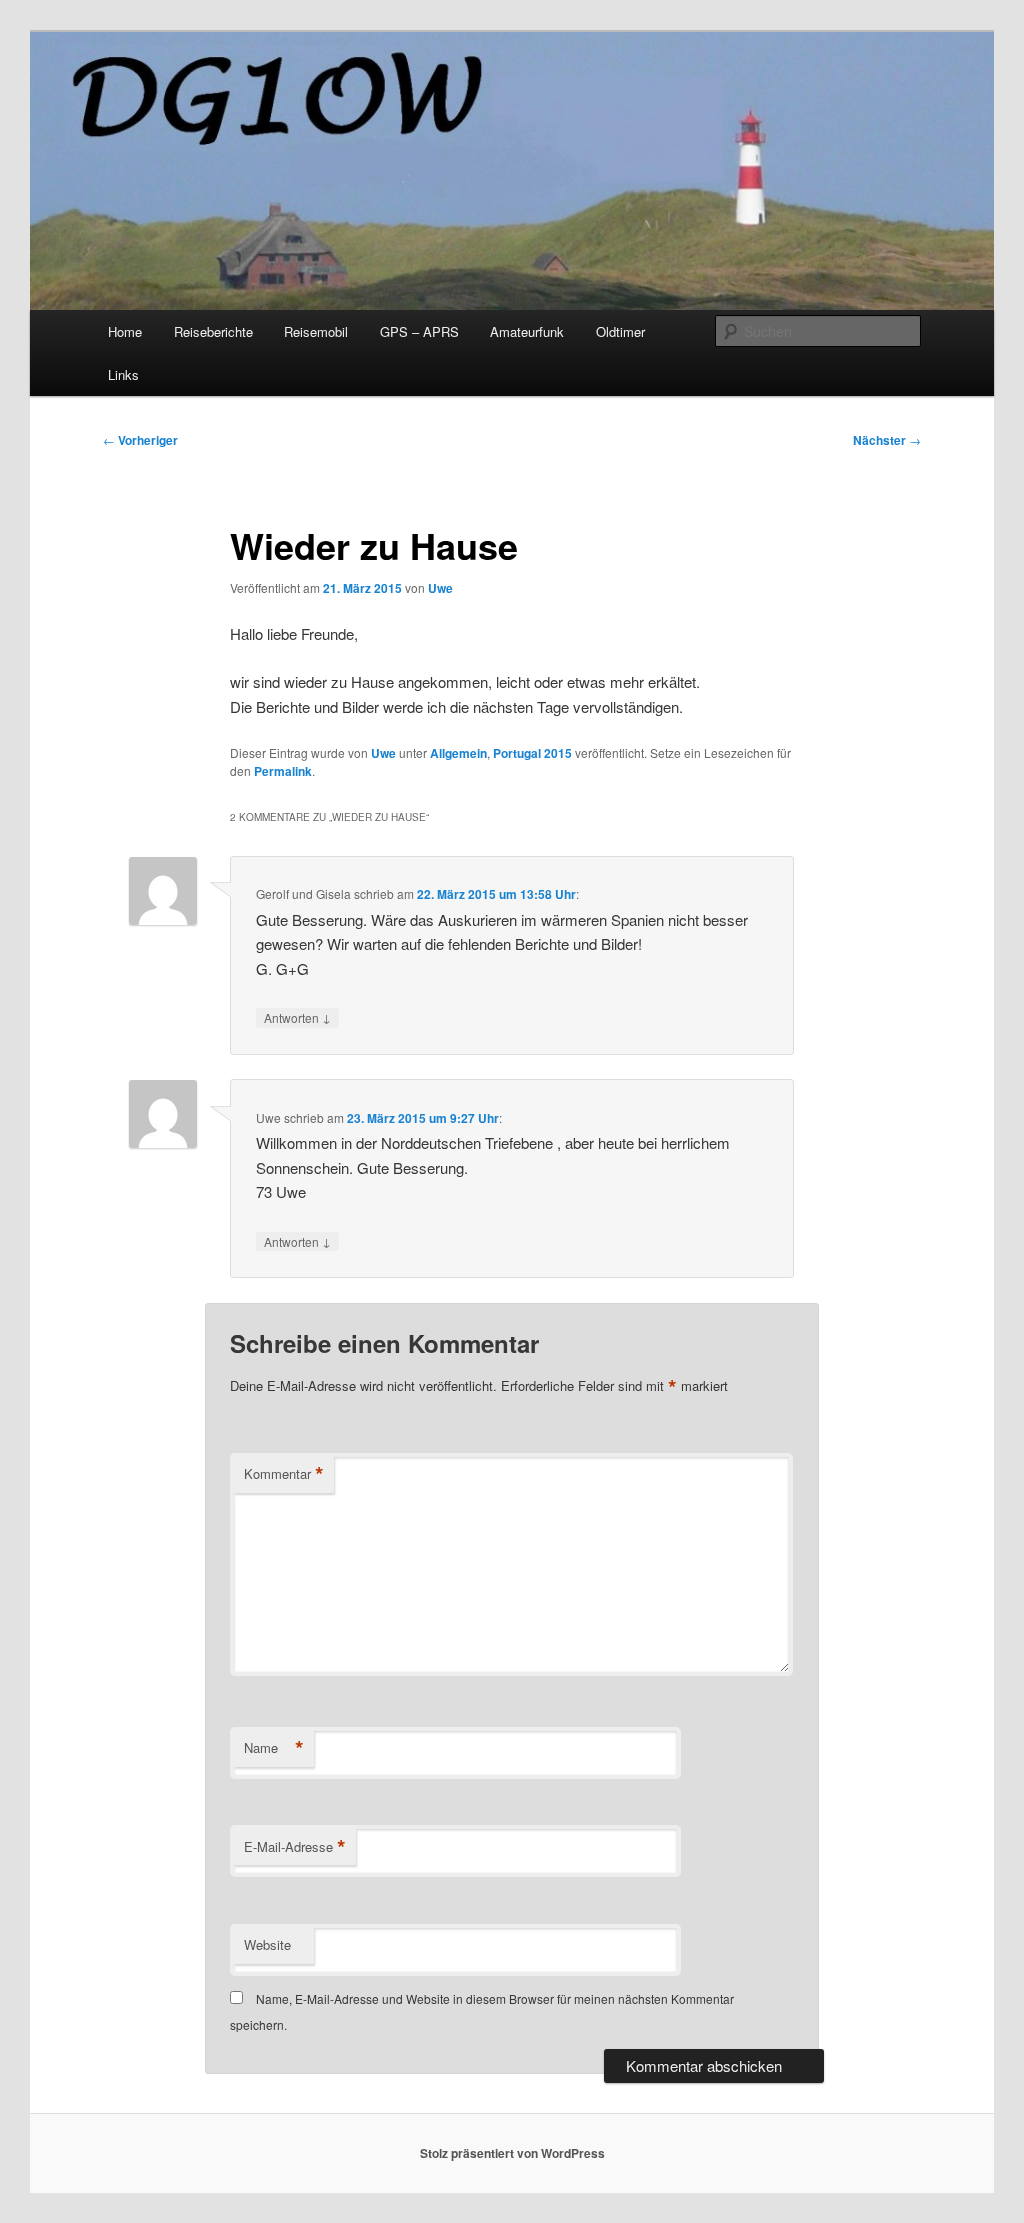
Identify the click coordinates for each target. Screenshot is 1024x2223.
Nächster (887, 440)
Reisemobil (316, 331)
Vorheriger (140, 440)
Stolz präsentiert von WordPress (512, 2153)
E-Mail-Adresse (295, 1847)
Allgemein (458, 753)
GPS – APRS (419, 331)
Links (123, 374)
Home (125, 331)
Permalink (283, 771)
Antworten (297, 1017)
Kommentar (284, 1474)
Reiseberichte (213, 331)
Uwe (440, 588)
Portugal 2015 (532, 753)
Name (274, 1748)
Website (267, 1944)
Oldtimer (620, 331)
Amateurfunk (527, 331)
